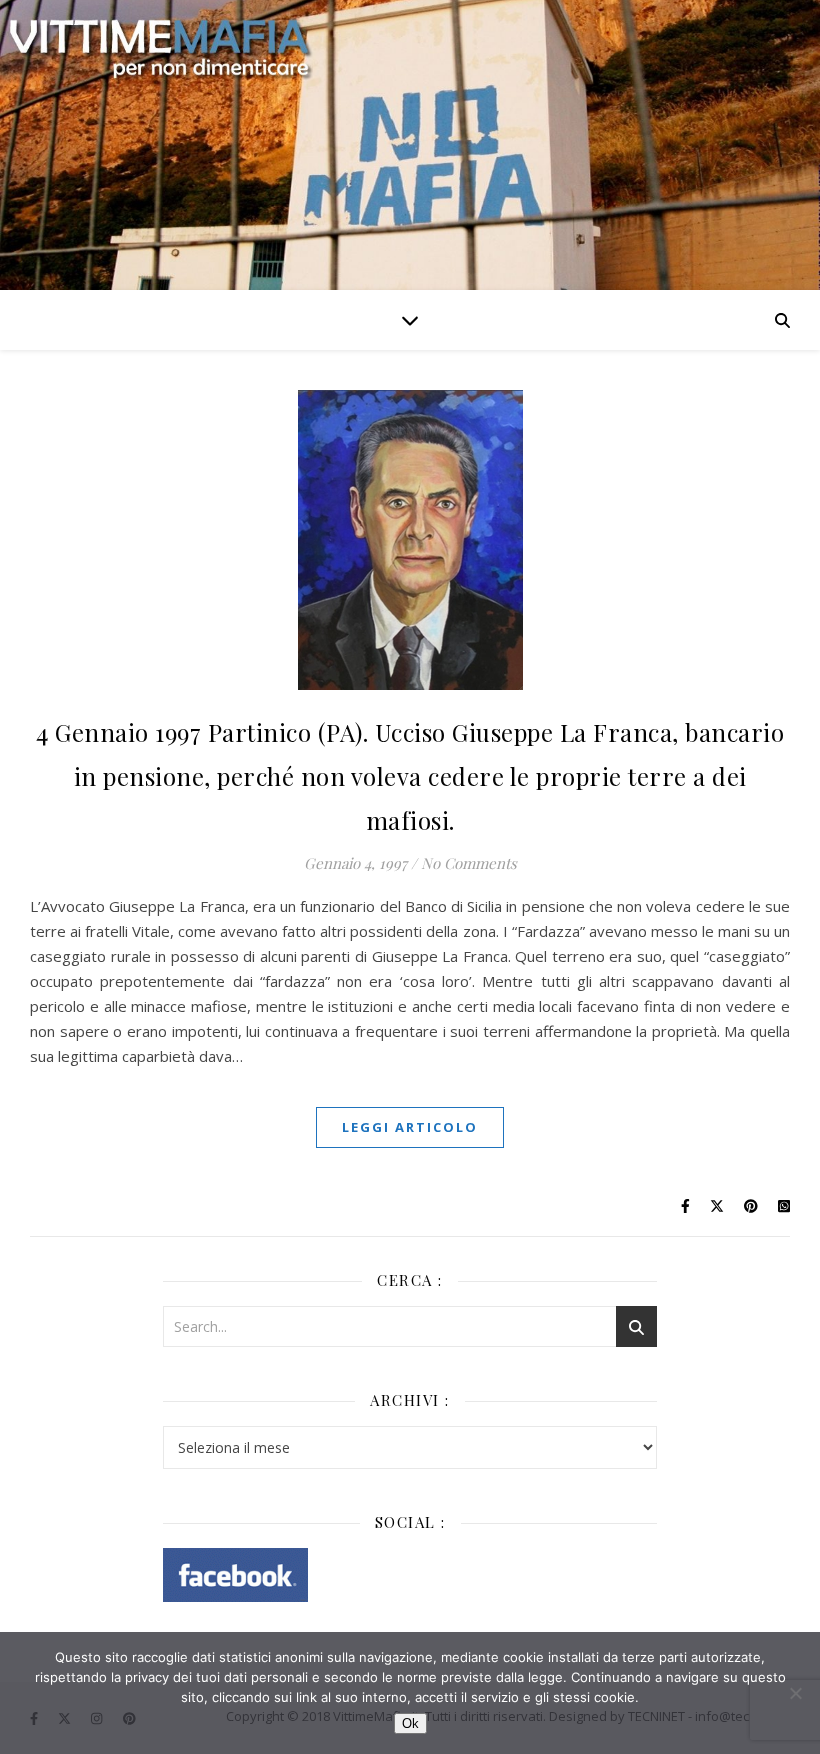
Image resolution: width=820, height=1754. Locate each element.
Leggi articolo (410, 1127)
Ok (410, 1723)
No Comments (469, 863)
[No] (795, 1693)
